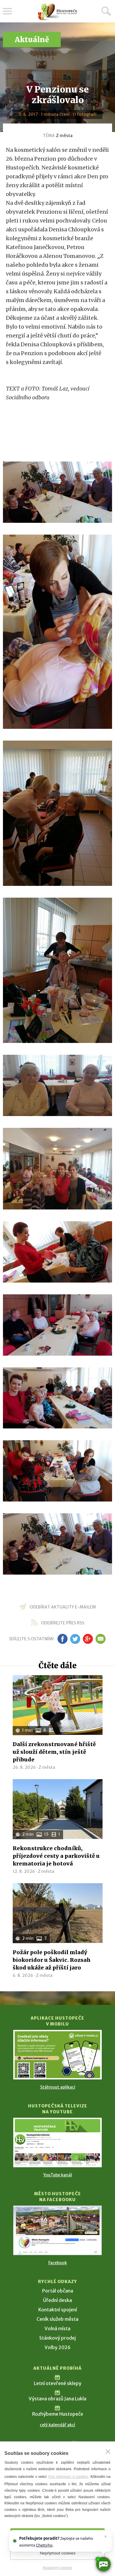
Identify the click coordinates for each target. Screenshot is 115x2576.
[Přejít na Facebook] (57, 2230)
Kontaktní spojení (58, 2310)
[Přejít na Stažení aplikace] (57, 2055)
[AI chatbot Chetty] (103, 2564)
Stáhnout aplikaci (58, 2087)
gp (88, 1639)
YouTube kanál (58, 2175)
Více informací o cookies (68, 2477)
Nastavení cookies (57, 2568)
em (100, 1639)
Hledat (106, 11)
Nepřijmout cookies (58, 2553)
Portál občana (58, 2291)
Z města (64, 136)
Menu (7, 11)
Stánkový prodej (57, 2338)
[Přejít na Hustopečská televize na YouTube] (57, 2142)
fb (63, 1639)
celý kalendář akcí (57, 2425)
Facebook (58, 2263)
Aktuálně (32, 40)
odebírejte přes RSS (63, 1623)
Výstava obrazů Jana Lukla (57, 2399)
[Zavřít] (108, 2452)
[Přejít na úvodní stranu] (57, 12)
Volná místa (57, 2328)
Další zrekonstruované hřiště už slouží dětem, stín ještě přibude (54, 1752)
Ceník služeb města (57, 2319)
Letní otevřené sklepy (58, 2383)
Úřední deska (57, 2300)
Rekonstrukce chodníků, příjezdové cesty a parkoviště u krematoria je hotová (56, 1856)
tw (75, 1639)
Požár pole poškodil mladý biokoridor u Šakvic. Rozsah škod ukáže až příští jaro (52, 1960)
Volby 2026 (57, 2347)
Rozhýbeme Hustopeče (58, 2414)
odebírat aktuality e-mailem (63, 1607)
